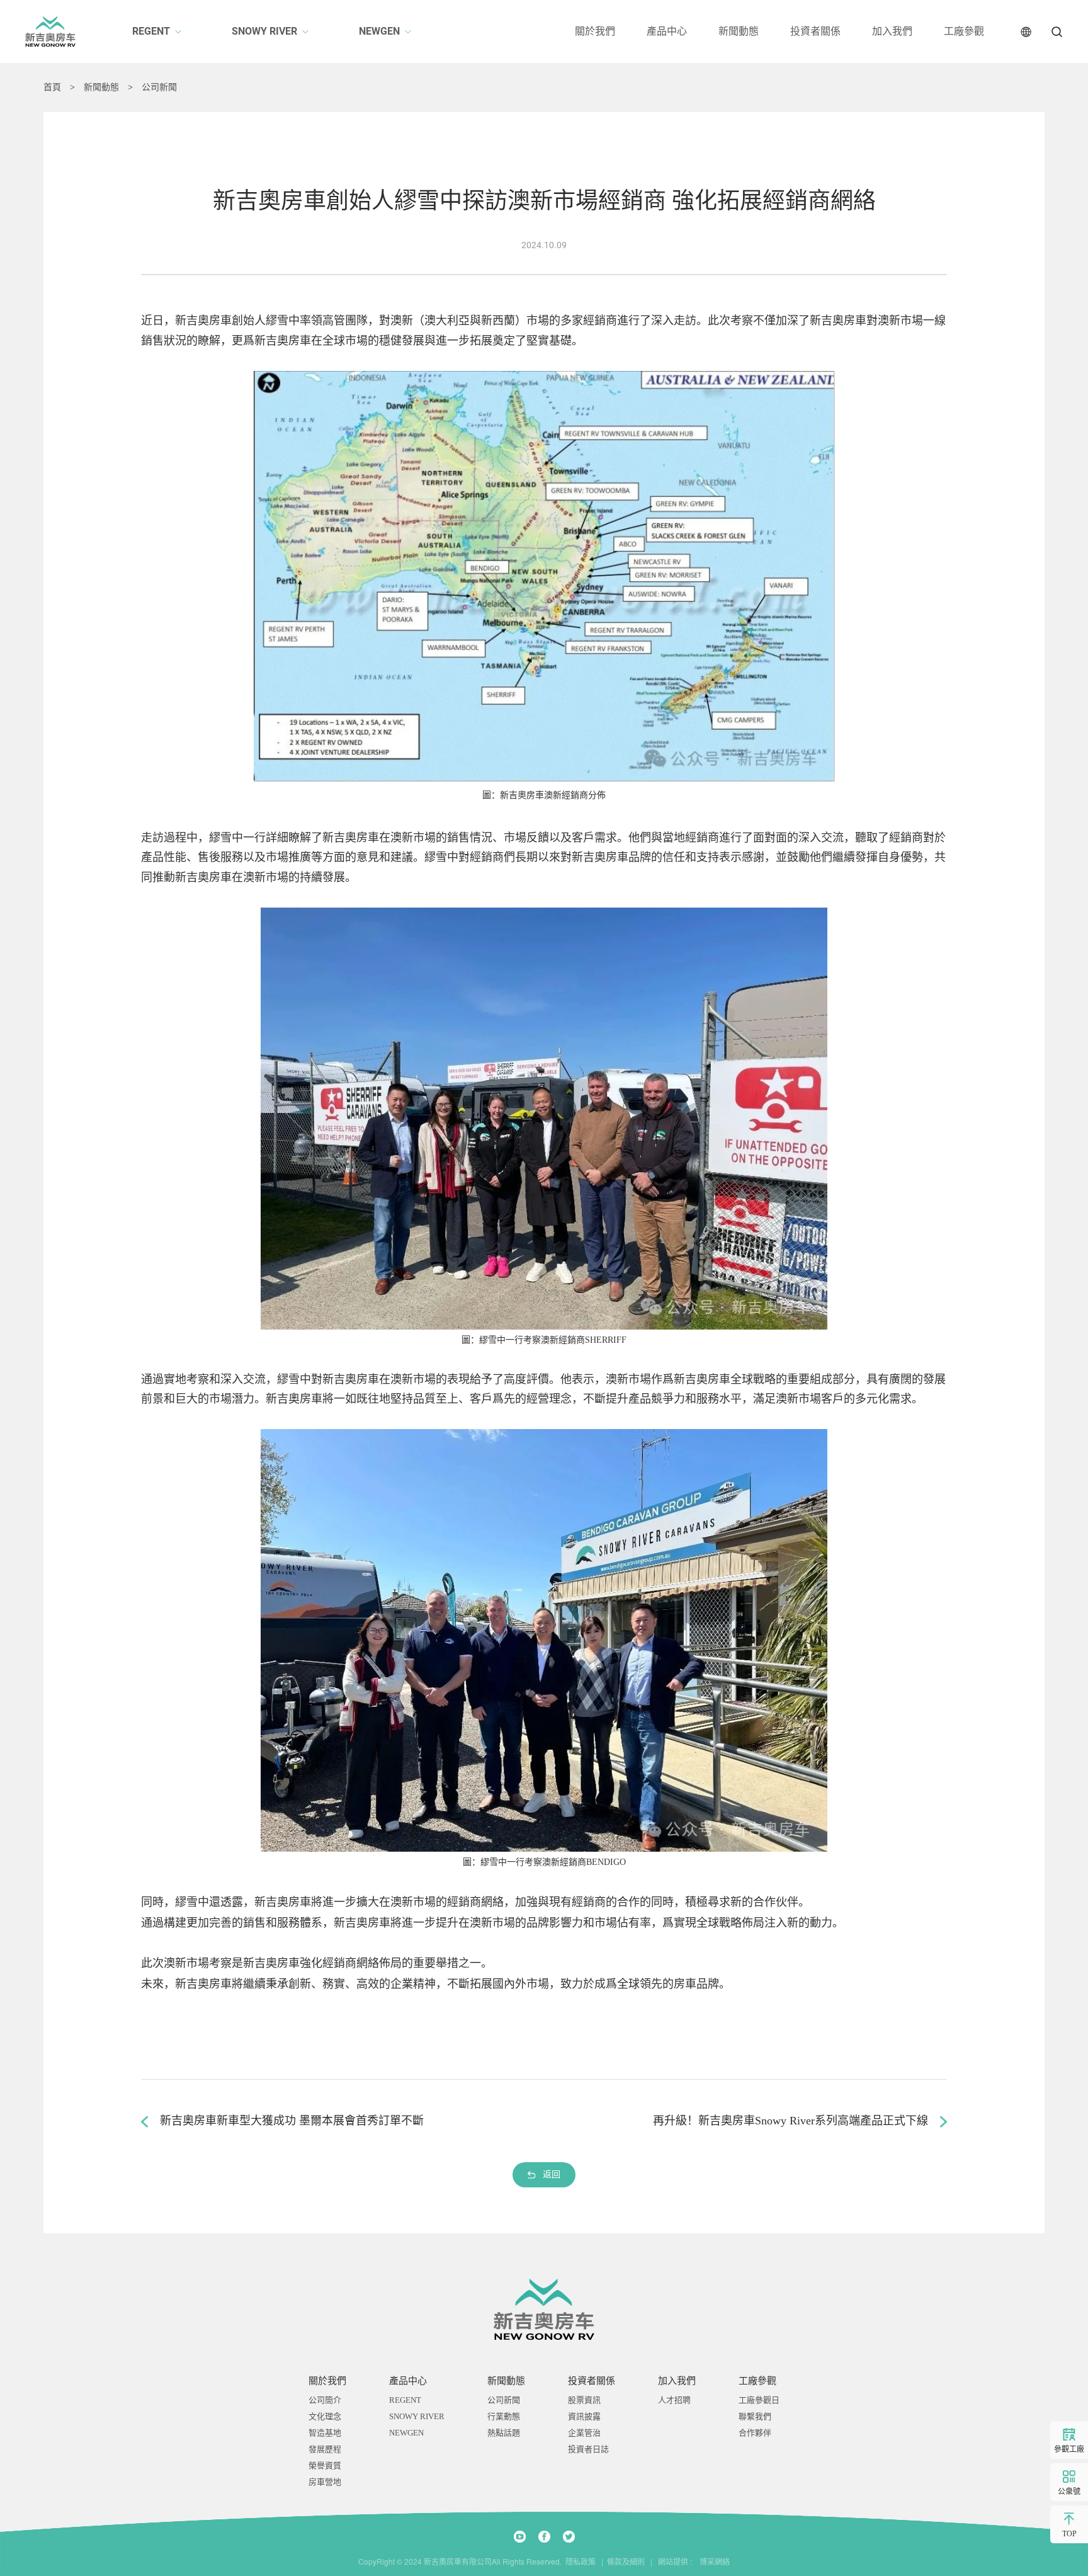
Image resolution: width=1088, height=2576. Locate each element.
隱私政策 (581, 2562)
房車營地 (325, 2482)
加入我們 (892, 31)
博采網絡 (712, 2562)
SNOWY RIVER (264, 31)
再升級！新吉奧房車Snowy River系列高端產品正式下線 (790, 2121)
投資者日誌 (588, 2449)
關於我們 (595, 31)
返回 (552, 2174)
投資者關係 (815, 31)
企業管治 (584, 2433)
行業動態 (504, 2416)
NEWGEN (379, 31)
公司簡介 (325, 2400)
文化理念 (325, 2416)
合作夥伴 (755, 2433)
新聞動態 (739, 31)
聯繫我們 (755, 2416)
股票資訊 (584, 2400)
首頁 (52, 88)
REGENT (151, 31)
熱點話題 (504, 2433)
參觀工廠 (1069, 2449)
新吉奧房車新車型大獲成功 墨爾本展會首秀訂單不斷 (292, 2121)
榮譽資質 (325, 2465)
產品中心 (667, 31)
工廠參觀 (964, 31)
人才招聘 (674, 2400)
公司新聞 (159, 88)
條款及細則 (626, 2562)
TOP (1069, 2534)
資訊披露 (584, 2416)
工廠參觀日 (759, 2400)
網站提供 (673, 2562)
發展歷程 (325, 2449)
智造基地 (325, 2433)
